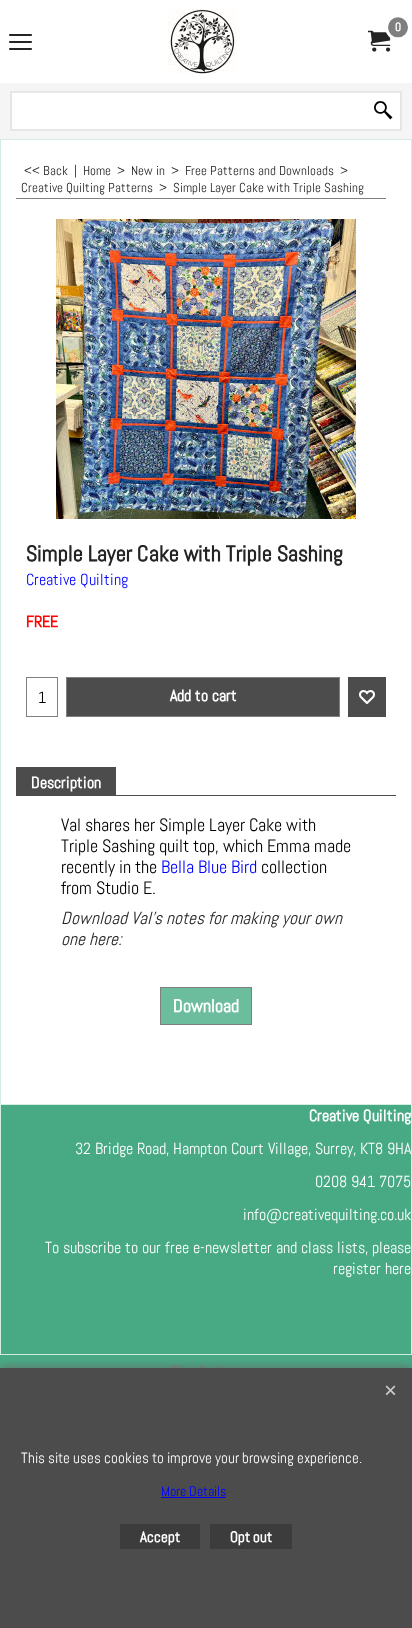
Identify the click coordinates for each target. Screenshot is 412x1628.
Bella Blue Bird (211, 867)
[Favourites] (367, 697)
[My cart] (378, 41)
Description (66, 783)
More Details (193, 1491)
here (398, 1268)
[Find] (383, 111)
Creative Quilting (77, 579)
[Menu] (20, 43)
